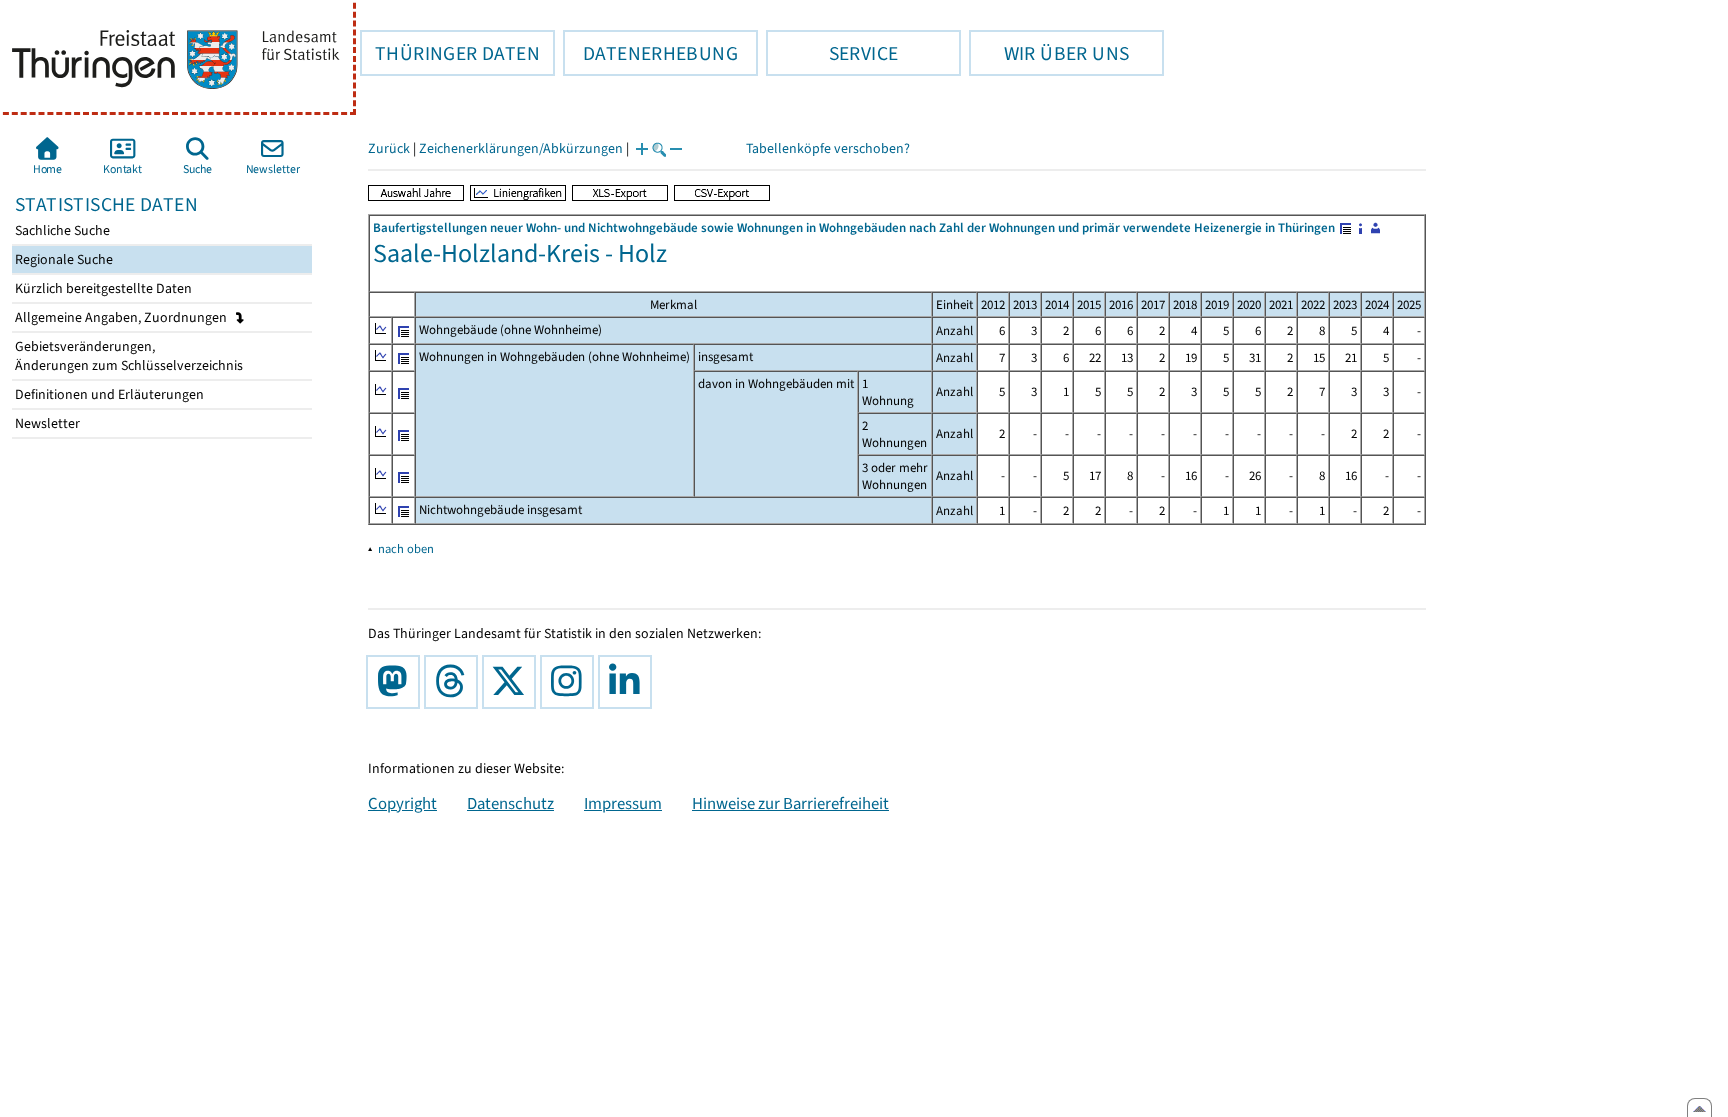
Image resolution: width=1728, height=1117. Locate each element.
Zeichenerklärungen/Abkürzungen (521, 148)
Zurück (389, 148)
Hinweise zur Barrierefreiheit (790, 803)
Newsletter (46, 423)
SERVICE (832, 53)
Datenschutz (510, 803)
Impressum (623, 803)
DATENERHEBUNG (650, 53)
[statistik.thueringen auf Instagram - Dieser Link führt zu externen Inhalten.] (571, 682)
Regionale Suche (62, 259)
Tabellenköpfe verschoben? (828, 148)
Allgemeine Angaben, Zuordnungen (122, 317)
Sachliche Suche (61, 230)
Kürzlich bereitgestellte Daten (102, 288)
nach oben (406, 548)
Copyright (402, 803)
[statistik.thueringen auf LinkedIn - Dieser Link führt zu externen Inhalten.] (629, 682)
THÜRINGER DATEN (450, 53)
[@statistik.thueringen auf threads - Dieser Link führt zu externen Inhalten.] (455, 682)
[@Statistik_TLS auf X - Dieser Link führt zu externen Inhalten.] (513, 682)
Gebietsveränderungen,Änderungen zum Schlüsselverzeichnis (127, 356)
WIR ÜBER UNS (1049, 53)
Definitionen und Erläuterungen (108, 394)
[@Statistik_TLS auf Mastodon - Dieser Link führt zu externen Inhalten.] (397, 682)
